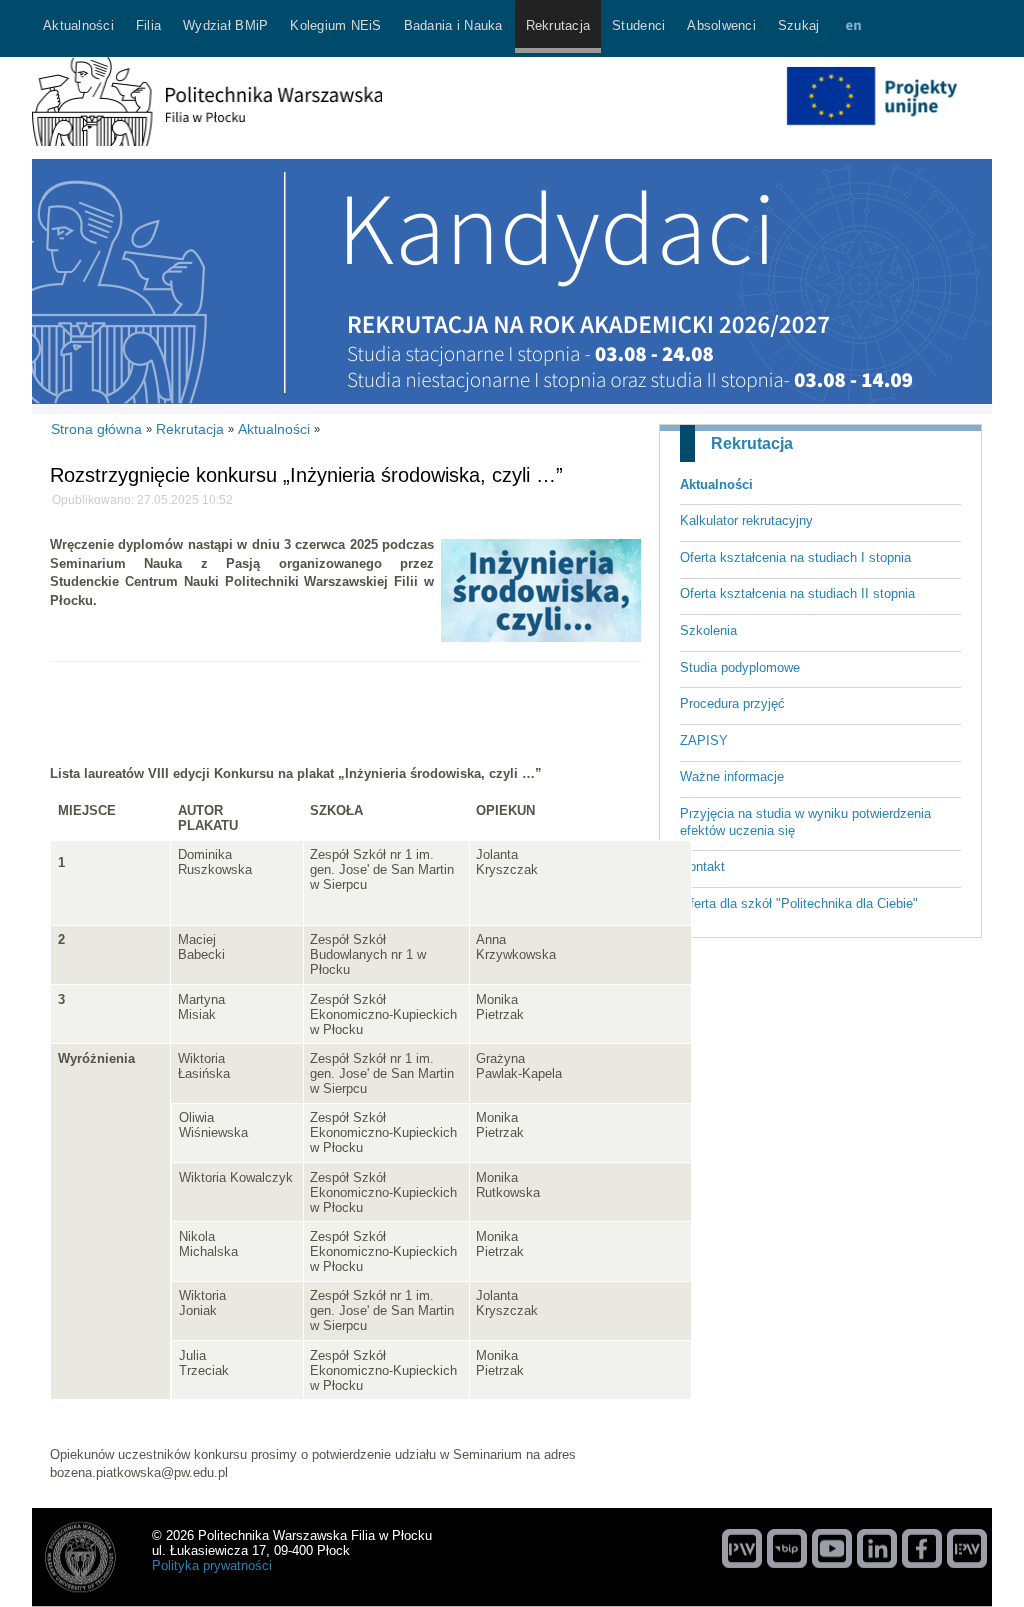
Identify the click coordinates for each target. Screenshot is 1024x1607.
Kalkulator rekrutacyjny (746, 520)
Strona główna (96, 429)
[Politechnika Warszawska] (742, 1548)
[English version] (853, 28)
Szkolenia (708, 630)
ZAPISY (704, 740)
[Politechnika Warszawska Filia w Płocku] (207, 141)
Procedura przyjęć (732, 703)
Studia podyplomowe (740, 667)
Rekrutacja (752, 443)
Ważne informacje (732, 776)
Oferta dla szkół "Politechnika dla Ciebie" (799, 903)
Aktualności (716, 484)
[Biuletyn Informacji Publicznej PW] (787, 1548)
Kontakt (702, 866)
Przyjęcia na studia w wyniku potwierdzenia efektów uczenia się (805, 822)
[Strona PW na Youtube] (832, 1548)
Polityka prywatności (212, 1565)
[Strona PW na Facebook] (922, 1548)
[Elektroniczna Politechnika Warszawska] (967, 1548)
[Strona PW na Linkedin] (877, 1548)
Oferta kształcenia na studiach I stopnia (795, 557)
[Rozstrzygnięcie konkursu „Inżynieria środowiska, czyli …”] (541, 637)
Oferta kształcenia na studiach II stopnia (797, 593)
